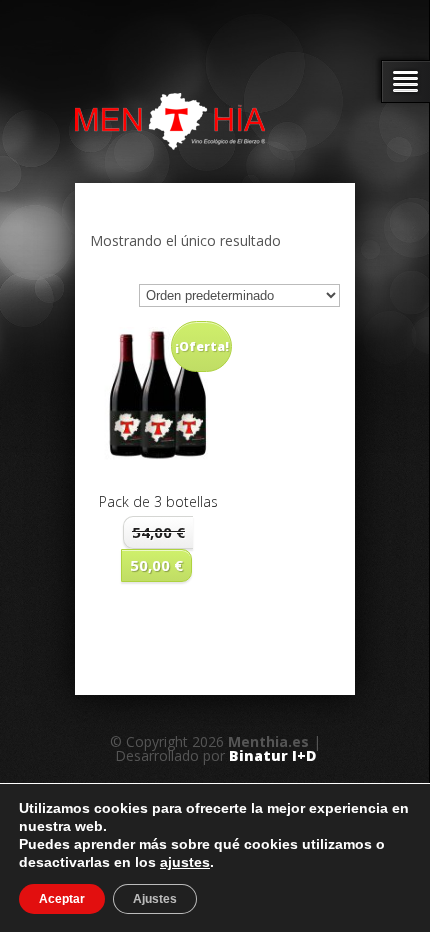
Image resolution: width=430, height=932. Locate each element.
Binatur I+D (272, 755)
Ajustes (155, 899)
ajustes (185, 862)
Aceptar (62, 899)
